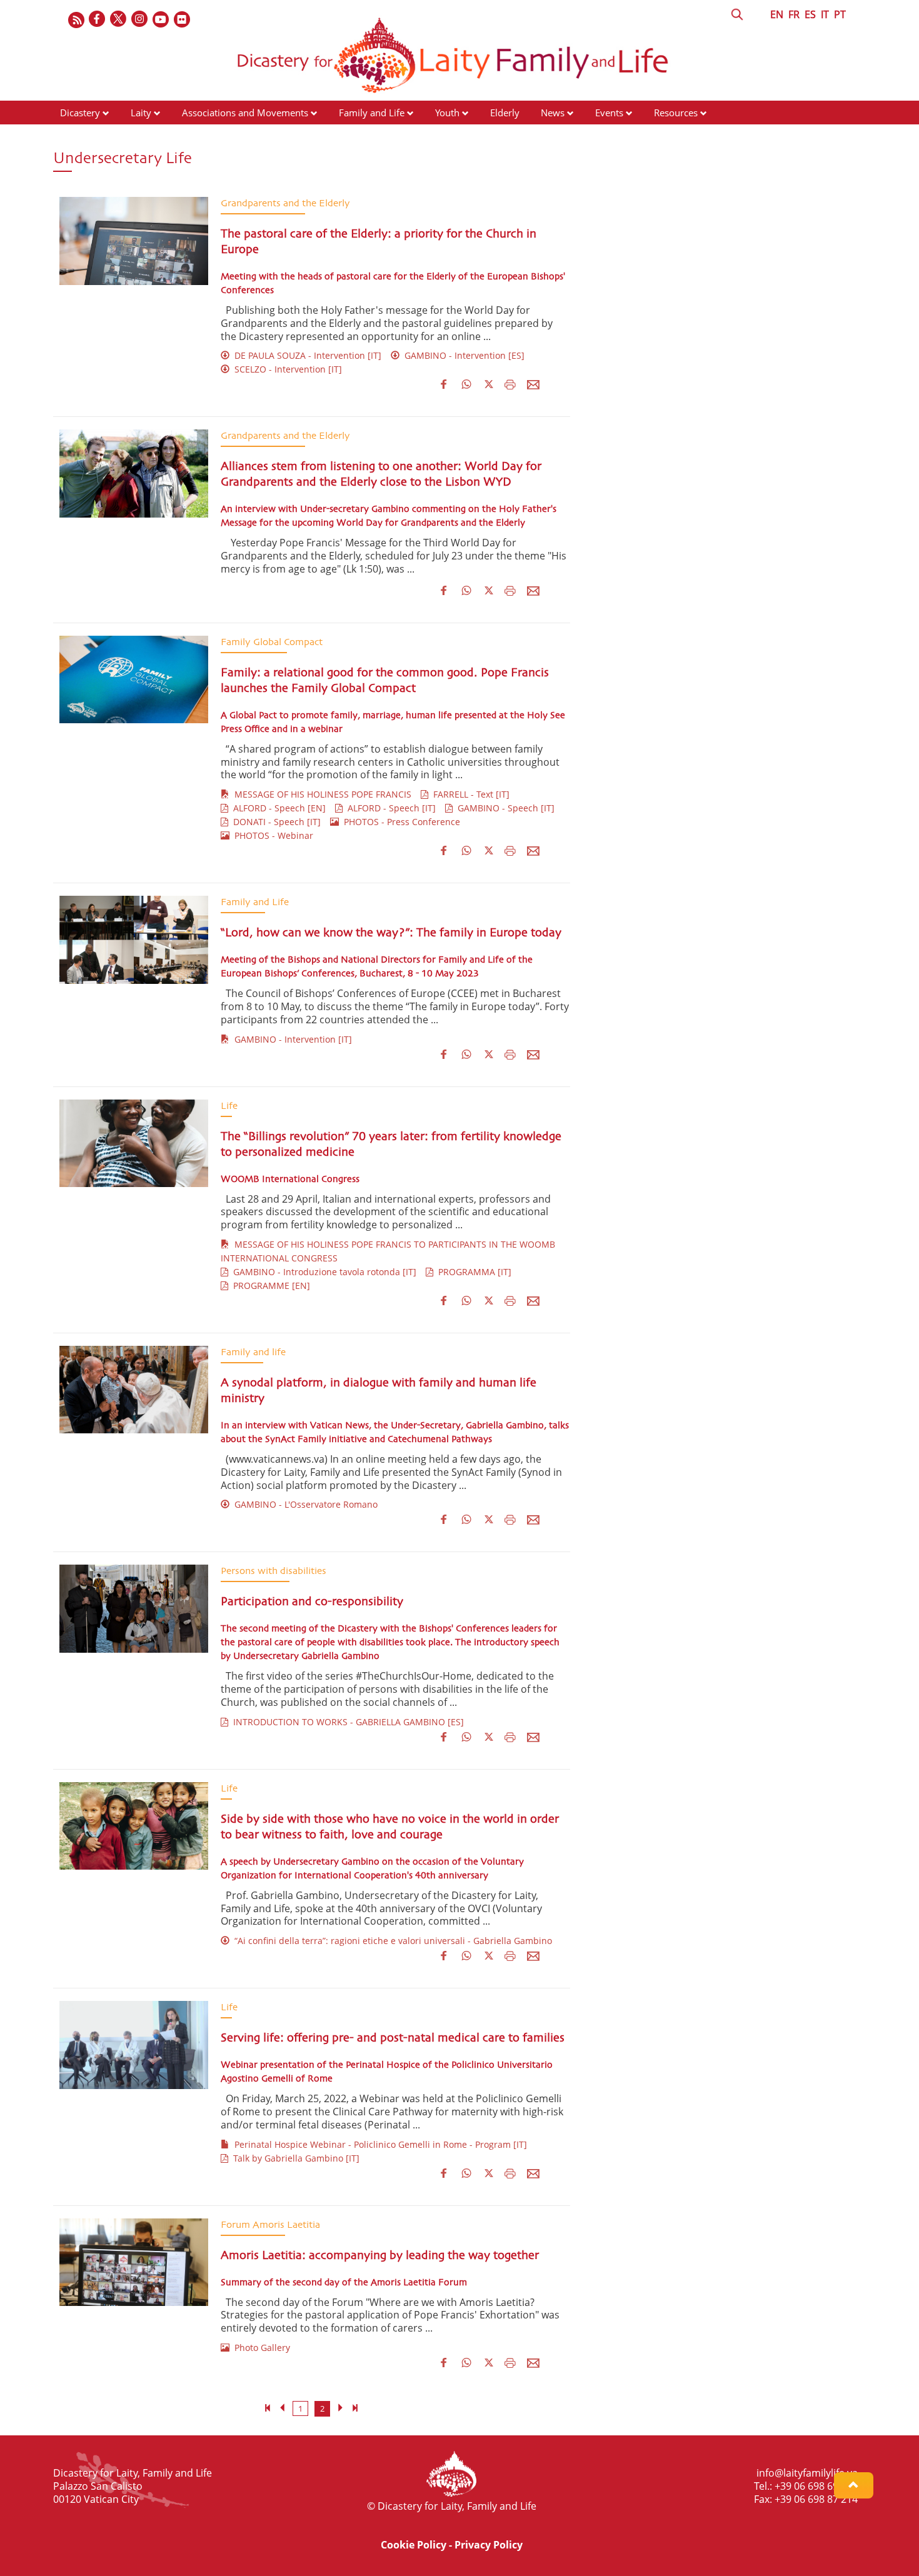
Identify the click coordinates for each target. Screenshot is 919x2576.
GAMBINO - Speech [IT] (504, 808)
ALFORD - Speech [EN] (277, 808)
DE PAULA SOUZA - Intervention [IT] (305, 355)
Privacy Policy (489, 2545)
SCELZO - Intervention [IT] (286, 369)
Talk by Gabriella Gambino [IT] (294, 2158)
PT (840, 14)
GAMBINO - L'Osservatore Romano (304, 1504)
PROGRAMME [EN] (269, 1285)
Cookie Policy (414, 2545)
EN (777, 14)
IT (825, 14)
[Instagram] (140, 20)
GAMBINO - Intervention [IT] (291, 1039)
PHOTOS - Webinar (271, 835)
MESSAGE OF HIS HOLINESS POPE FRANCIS (320, 794)
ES (810, 14)
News (553, 113)
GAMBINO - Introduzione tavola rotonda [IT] (322, 1272)
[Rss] (76, 20)
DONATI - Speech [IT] (274, 822)
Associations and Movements (245, 113)
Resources (676, 113)
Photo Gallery (260, 2348)
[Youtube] (161, 20)
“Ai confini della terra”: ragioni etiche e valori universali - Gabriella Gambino (391, 1941)
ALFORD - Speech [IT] (389, 808)
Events (609, 113)
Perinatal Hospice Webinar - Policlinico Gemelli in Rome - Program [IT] (378, 2144)
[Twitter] (119, 20)
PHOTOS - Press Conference (399, 822)
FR (794, 14)
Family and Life (372, 113)
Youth (447, 113)
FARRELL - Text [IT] (469, 794)
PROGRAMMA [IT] (472, 1272)
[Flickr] (183, 20)
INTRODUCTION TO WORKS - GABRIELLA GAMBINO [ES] (346, 1722)
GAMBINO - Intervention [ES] (462, 355)
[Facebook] (98, 20)
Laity (141, 113)
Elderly (505, 113)
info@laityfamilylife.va (807, 2473)
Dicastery (80, 113)
